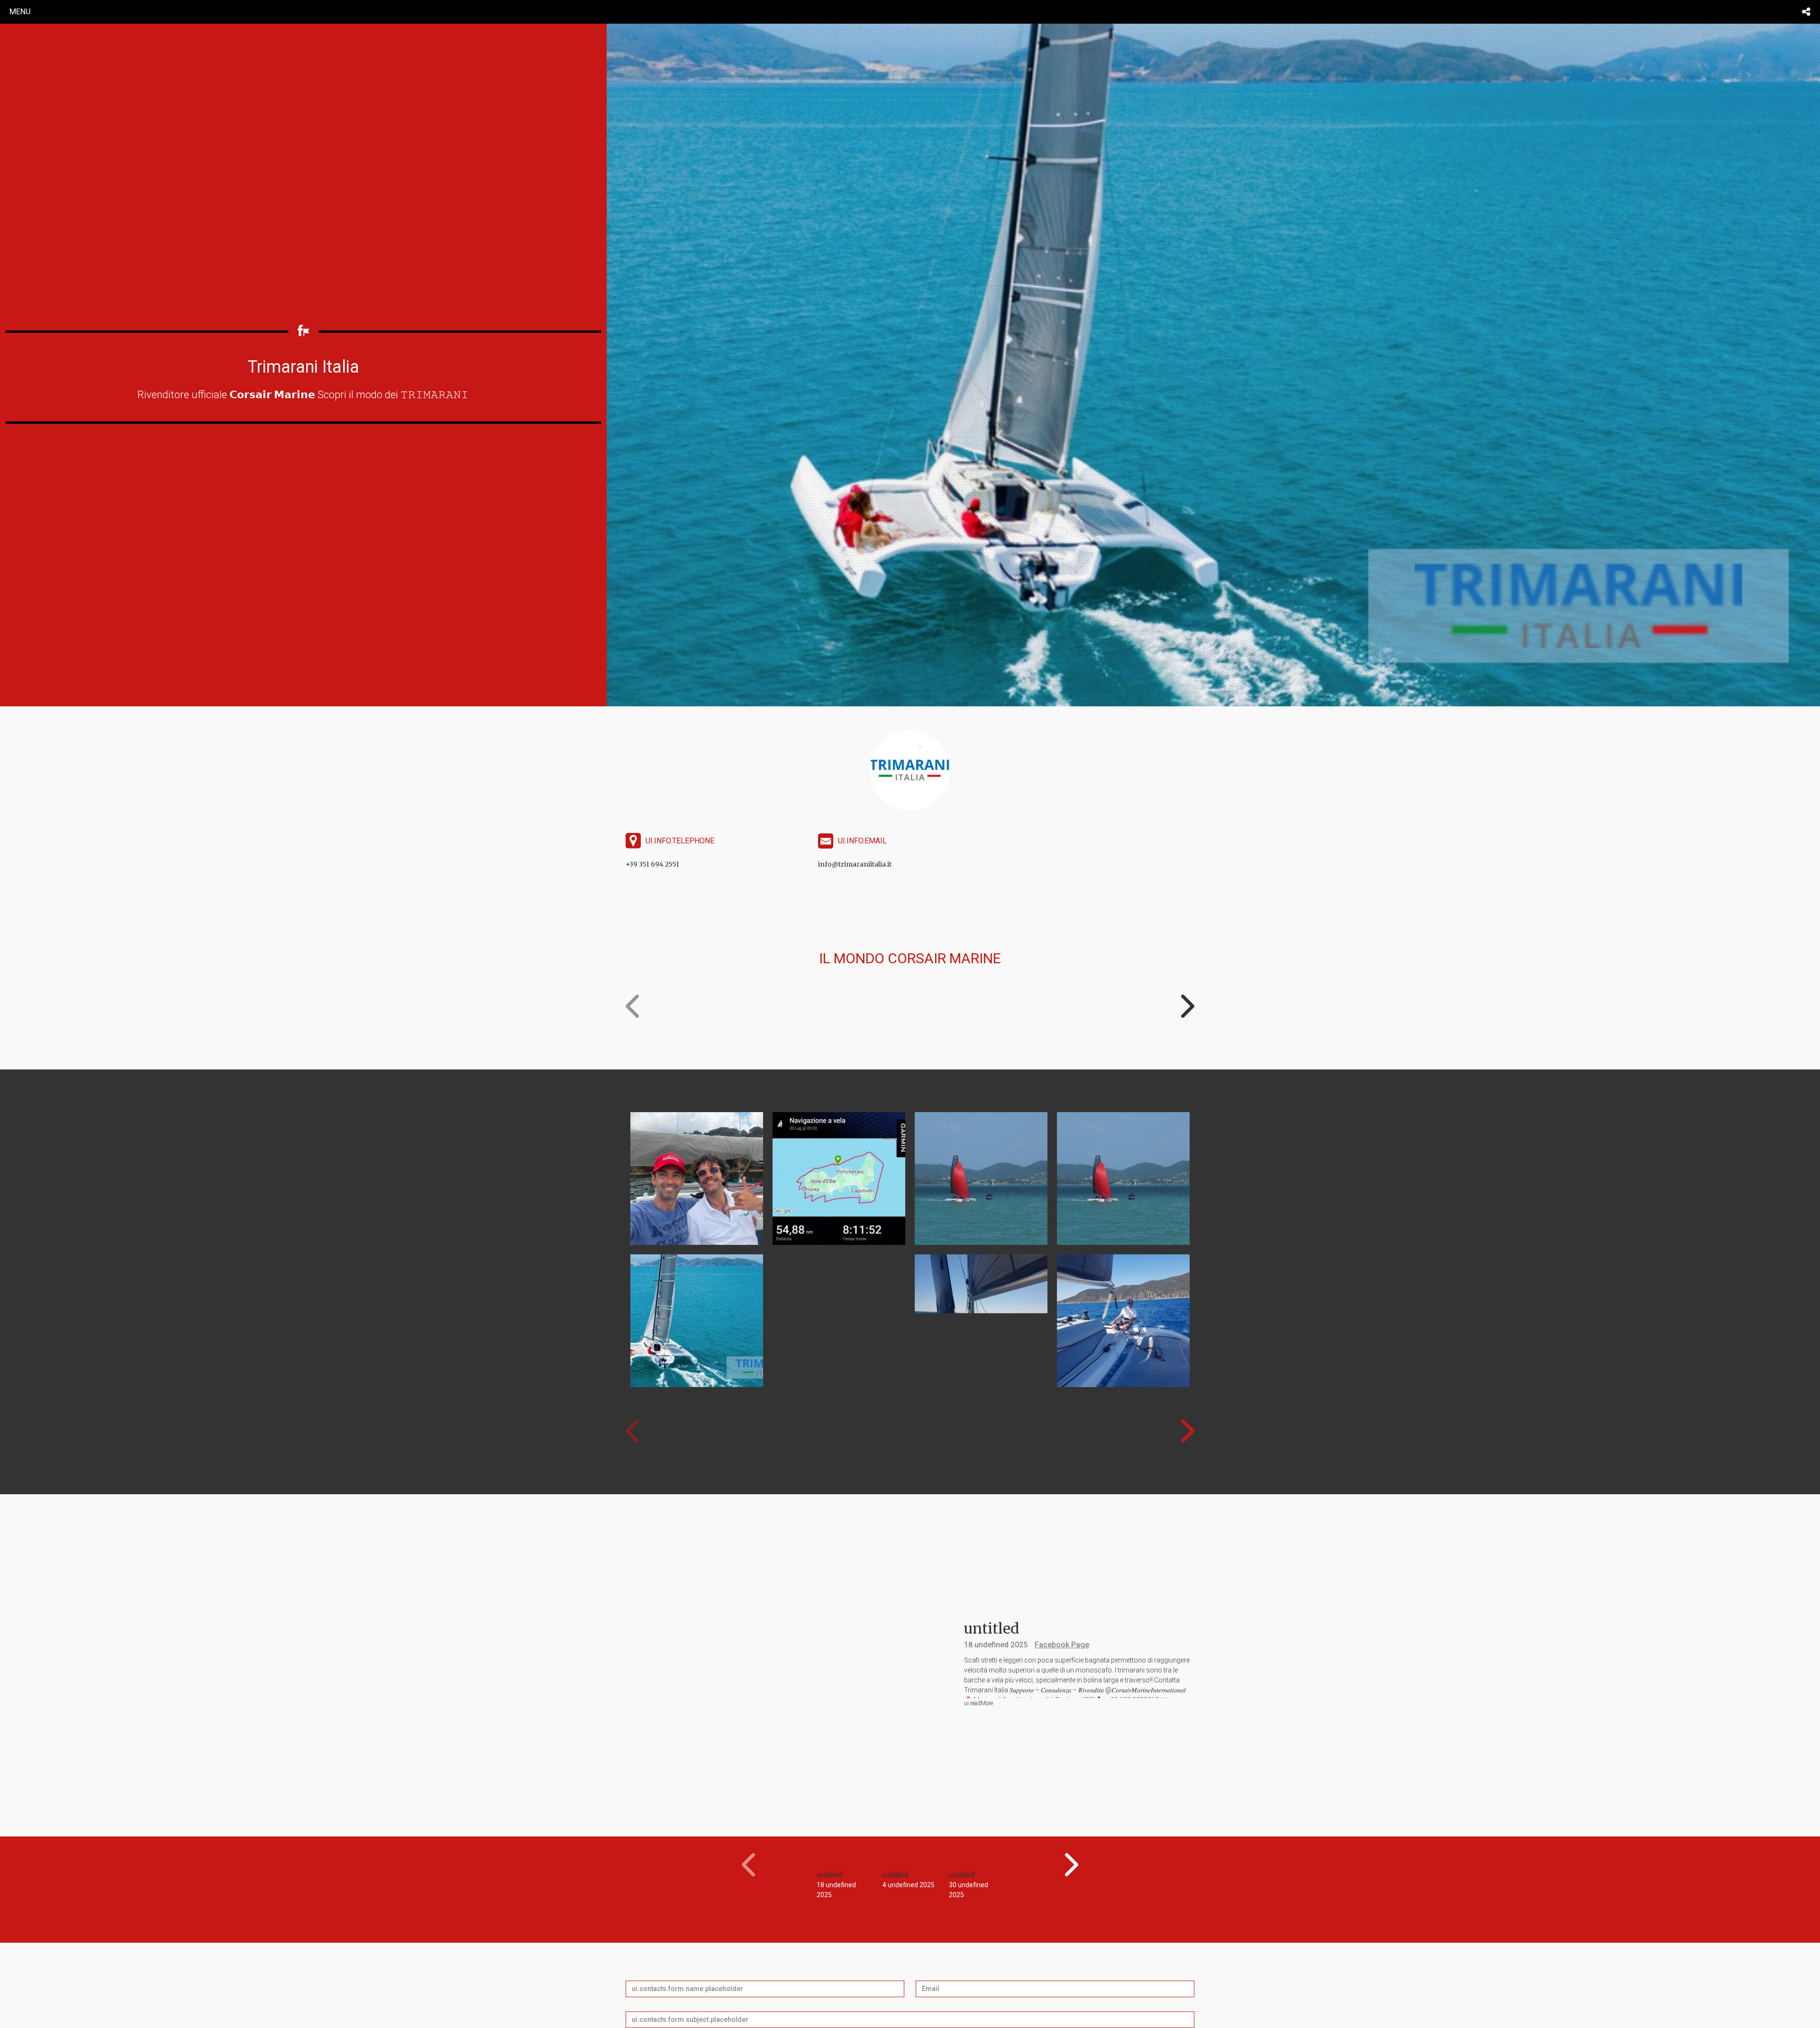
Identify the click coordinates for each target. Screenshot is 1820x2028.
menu (20, 11)
